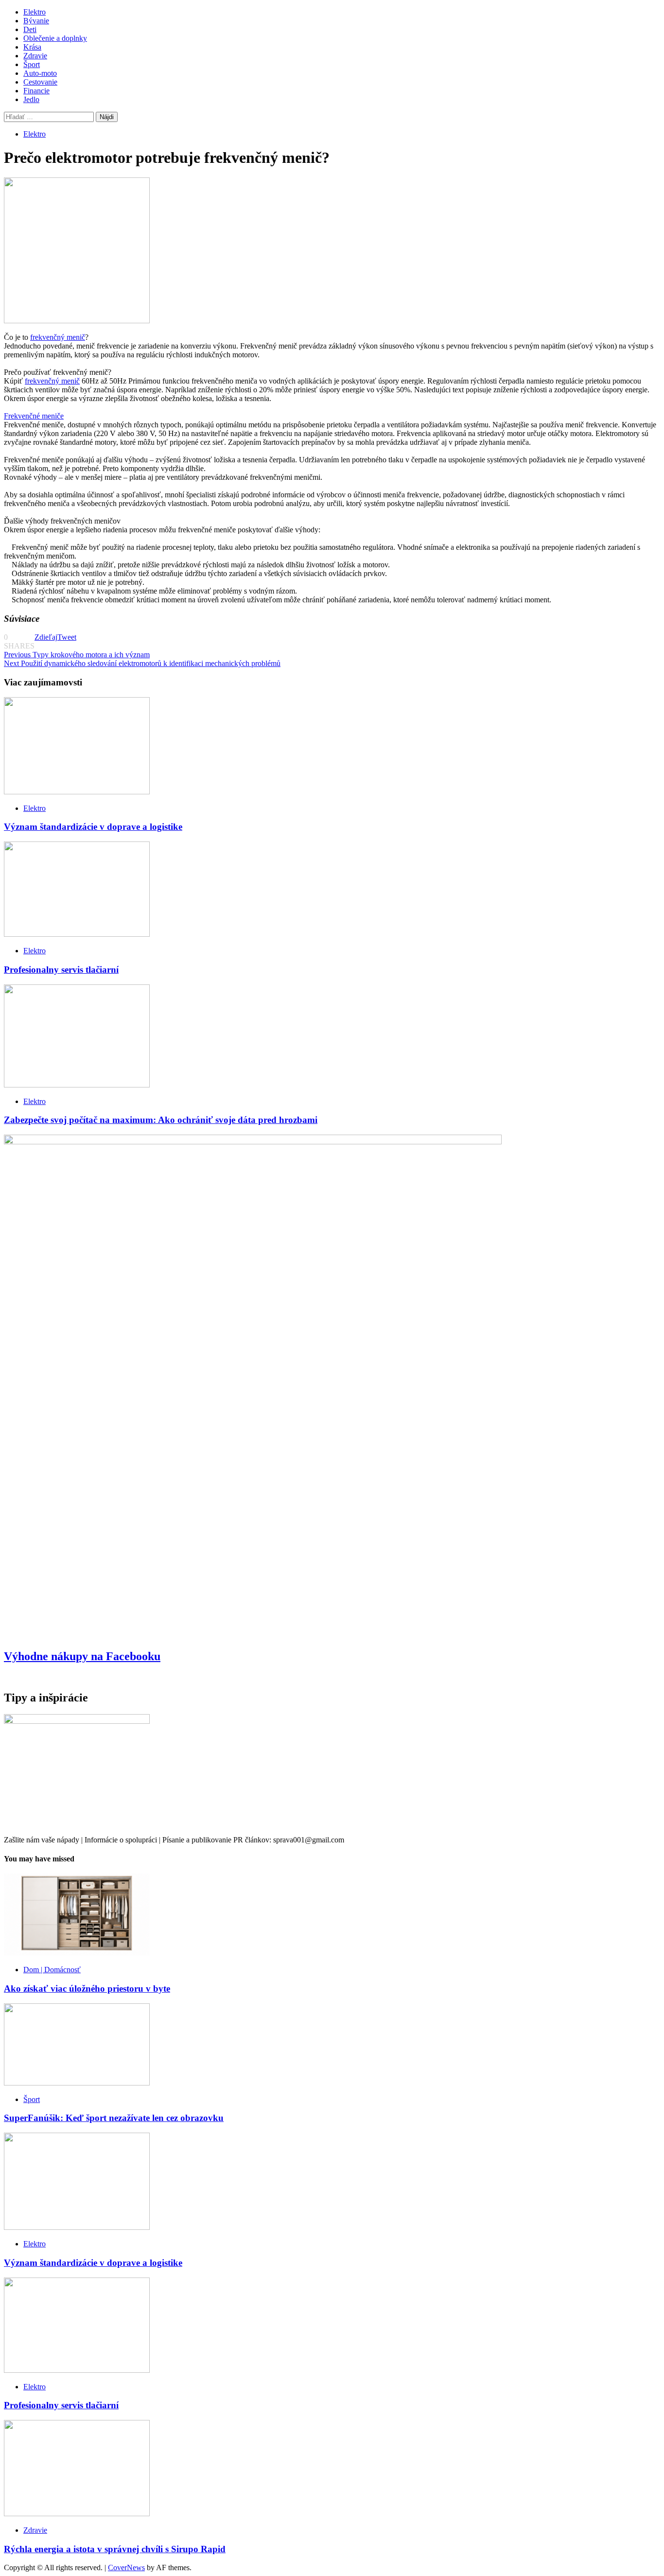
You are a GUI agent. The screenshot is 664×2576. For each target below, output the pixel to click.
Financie (36, 91)
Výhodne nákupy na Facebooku (82, 1656)
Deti (30, 29)
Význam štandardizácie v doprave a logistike (93, 827)
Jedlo (31, 99)
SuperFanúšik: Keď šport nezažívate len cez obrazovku (114, 2118)
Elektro (35, 12)
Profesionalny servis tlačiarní (61, 970)
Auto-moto (40, 73)
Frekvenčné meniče (34, 416)
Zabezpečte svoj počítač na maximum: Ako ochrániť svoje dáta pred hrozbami (161, 1120)
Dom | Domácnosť (52, 1970)
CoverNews (126, 2567)
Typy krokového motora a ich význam (77, 655)
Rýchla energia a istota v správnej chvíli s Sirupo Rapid (115, 2549)
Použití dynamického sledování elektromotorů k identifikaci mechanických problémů (142, 663)
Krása (32, 47)
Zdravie (35, 56)
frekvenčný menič (58, 337)
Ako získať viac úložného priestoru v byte (87, 1989)
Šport (32, 64)
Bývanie (36, 21)
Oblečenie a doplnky (55, 38)
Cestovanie (40, 82)
